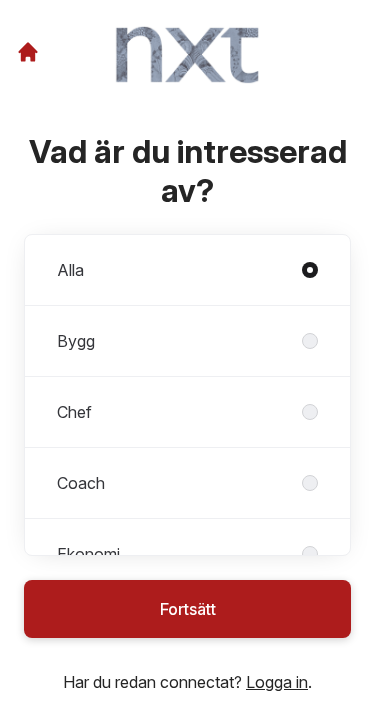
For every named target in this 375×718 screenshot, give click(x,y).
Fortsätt (188, 609)
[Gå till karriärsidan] (28, 52)
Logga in (277, 682)
